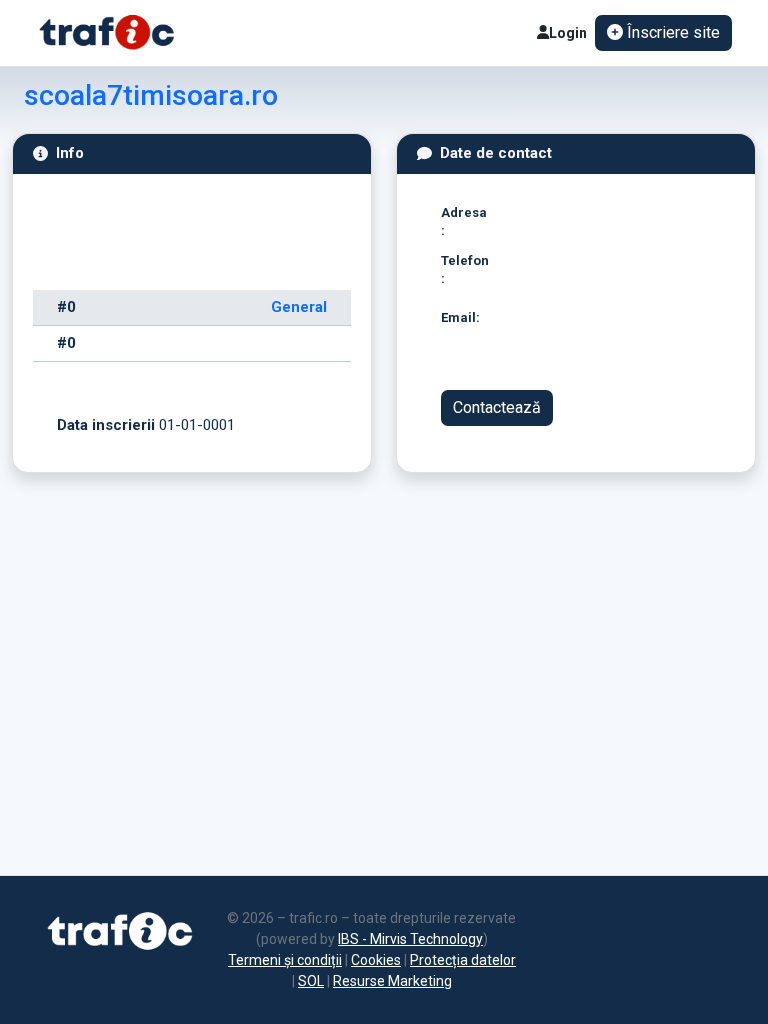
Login (568, 33)
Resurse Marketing (392, 981)
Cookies (376, 960)
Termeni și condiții (285, 960)
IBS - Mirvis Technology (410, 939)
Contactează (497, 407)
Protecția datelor (463, 960)
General (299, 307)
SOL (311, 981)
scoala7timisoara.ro (151, 95)
